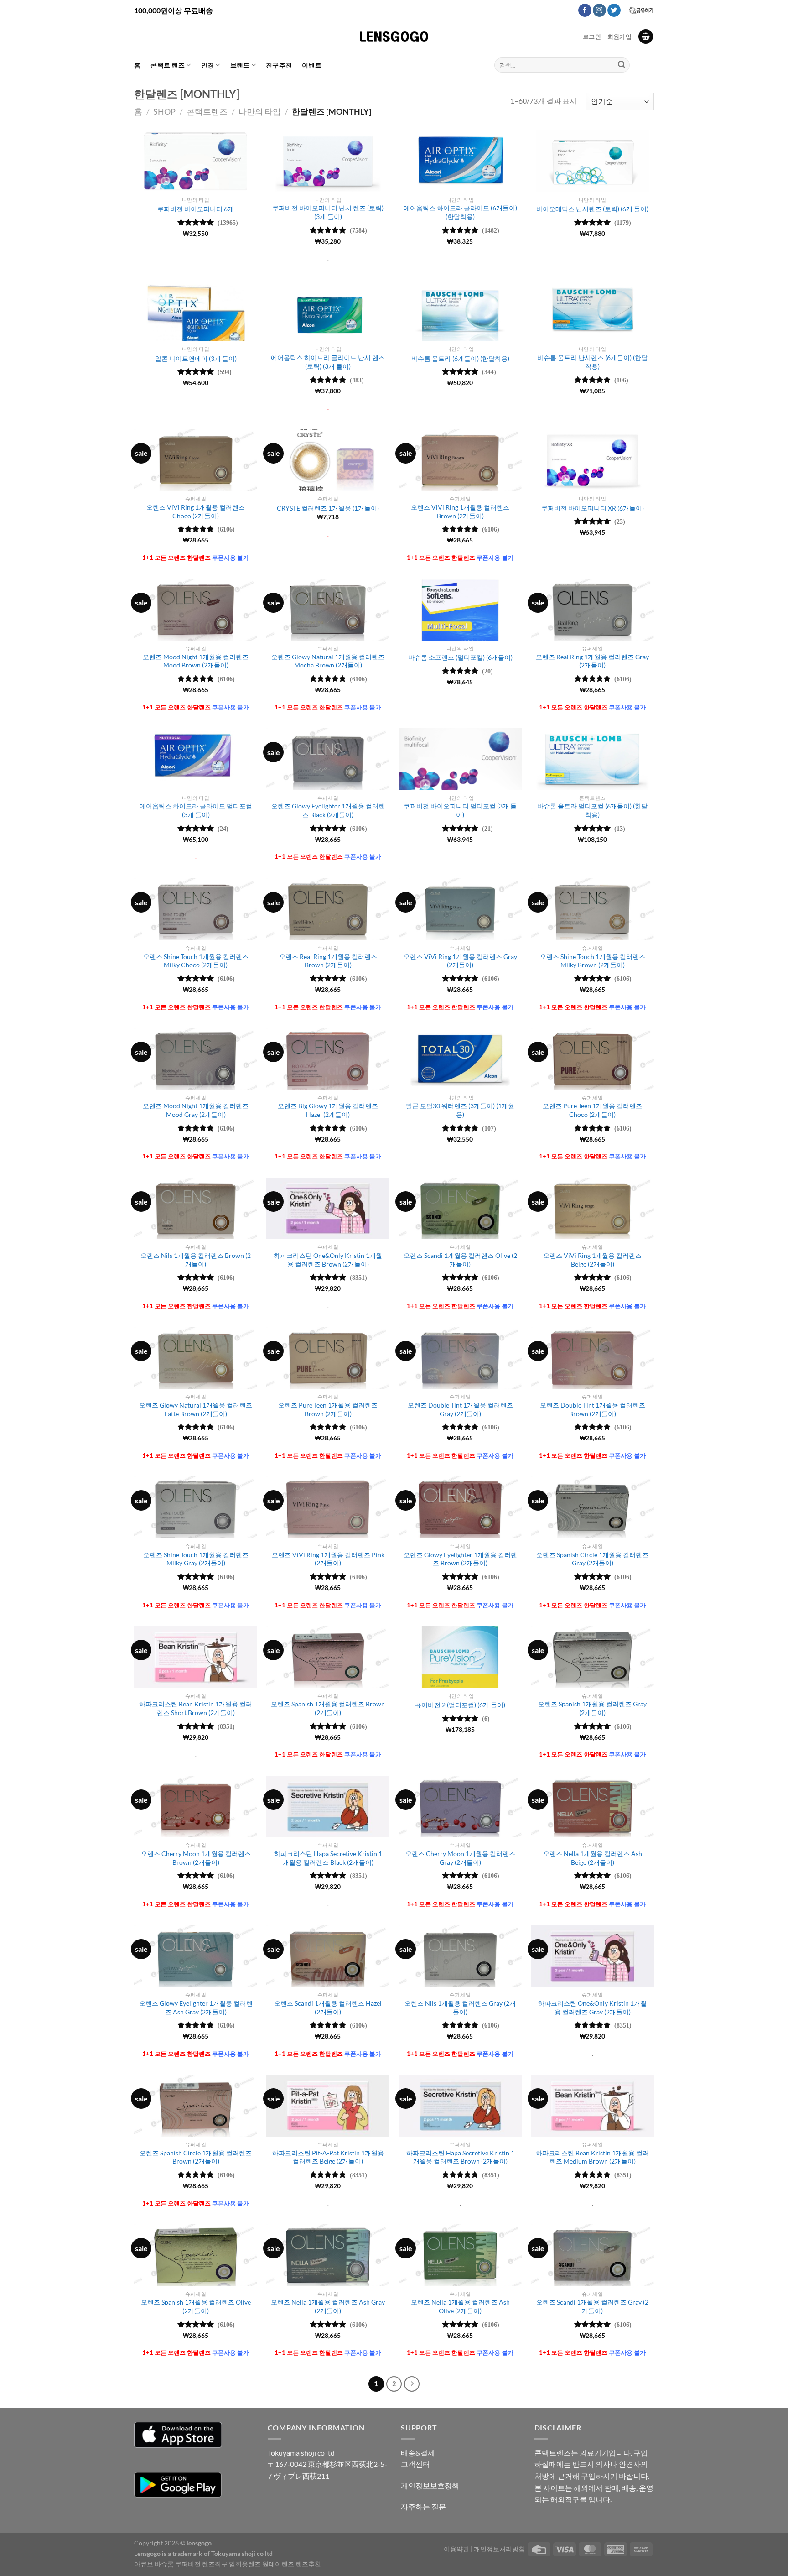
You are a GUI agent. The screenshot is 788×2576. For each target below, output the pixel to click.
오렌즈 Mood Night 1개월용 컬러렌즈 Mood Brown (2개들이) (196, 661)
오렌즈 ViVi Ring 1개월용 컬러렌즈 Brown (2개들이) (460, 511)
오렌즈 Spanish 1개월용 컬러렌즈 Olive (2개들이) (196, 2306)
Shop (164, 111)
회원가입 (620, 37)
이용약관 (456, 2549)
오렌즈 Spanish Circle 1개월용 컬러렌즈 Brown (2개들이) (196, 2157)
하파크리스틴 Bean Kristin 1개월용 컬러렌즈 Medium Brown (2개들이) (592, 2157)
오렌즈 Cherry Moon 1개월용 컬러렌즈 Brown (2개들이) (196, 1858)
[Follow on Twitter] (614, 10)
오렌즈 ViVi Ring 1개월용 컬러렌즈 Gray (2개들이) (460, 961)
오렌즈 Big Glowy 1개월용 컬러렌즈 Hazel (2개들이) (328, 1110)
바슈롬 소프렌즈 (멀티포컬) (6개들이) (460, 657)
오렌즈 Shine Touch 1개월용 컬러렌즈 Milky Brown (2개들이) (593, 961)
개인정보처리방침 (499, 2549)
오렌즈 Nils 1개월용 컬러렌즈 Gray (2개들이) (460, 2008)
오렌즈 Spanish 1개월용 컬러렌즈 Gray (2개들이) (592, 1708)
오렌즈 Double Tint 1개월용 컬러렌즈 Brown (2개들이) (593, 1409)
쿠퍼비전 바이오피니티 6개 (196, 209)
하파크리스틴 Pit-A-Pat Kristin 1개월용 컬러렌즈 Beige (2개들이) (328, 2157)
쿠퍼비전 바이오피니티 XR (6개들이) (593, 508)
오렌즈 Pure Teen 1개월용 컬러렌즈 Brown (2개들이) (328, 1409)
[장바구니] (646, 37)
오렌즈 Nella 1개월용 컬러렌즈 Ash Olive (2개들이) (460, 2306)
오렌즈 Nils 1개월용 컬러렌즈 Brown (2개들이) (196, 1260)
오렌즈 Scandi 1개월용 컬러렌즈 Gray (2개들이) (592, 2306)
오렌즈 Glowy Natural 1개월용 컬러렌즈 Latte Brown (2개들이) (196, 1409)
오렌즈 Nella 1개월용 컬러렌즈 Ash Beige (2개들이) (593, 1858)
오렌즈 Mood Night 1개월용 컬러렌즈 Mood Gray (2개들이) (196, 1110)
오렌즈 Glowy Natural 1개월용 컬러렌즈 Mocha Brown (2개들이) (328, 661)
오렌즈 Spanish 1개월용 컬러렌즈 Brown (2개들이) (328, 1708)
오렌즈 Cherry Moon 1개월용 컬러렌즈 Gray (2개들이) (460, 1858)
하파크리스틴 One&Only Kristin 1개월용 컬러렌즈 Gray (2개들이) (592, 2008)
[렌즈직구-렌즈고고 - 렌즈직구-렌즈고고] (394, 37)
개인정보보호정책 (430, 2485)
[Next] (412, 2384)
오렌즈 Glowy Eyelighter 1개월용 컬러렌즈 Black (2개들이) (328, 810)
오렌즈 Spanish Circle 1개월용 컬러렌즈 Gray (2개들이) (592, 1559)
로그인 (592, 37)
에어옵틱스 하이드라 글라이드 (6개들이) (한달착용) (460, 212)
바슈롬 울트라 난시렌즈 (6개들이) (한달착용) (592, 362)
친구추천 (279, 65)
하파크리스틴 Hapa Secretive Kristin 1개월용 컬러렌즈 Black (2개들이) (328, 1858)
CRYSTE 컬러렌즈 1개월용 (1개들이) (328, 508)
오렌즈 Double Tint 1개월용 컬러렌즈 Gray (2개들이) (460, 1409)
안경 (208, 65)
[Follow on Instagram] (599, 10)
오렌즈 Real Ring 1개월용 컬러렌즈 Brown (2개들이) (328, 961)
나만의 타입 (260, 111)
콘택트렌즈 (207, 111)
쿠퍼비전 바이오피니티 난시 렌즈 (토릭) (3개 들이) (328, 212)
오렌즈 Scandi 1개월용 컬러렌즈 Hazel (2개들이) (328, 2008)
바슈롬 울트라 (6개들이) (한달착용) (460, 358)
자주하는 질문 (423, 2506)
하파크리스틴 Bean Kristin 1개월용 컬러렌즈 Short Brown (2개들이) (196, 1708)
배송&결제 (418, 2453)
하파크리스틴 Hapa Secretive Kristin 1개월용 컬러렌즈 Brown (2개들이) (460, 2157)
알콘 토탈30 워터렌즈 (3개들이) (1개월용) (460, 1110)
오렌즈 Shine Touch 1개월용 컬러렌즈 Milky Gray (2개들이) (196, 1559)
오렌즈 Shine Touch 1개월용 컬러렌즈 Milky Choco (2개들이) (196, 961)
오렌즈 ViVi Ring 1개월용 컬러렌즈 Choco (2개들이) (196, 511)
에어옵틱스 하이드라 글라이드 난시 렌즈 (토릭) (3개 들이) (328, 362)
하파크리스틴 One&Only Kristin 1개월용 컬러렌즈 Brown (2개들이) (328, 1260)
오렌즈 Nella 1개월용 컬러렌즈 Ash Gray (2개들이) (328, 2306)
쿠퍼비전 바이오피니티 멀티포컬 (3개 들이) (460, 810)
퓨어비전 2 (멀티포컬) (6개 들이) (460, 1705)
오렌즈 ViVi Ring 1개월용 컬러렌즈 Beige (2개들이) (592, 1260)
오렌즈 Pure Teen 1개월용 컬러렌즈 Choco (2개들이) (592, 1110)
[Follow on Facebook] (585, 10)
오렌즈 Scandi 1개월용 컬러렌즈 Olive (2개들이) (460, 1260)
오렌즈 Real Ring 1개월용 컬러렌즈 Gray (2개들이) (592, 661)
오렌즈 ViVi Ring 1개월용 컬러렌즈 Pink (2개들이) (328, 1559)
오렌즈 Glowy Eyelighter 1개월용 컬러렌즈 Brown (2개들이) (460, 1559)
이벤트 (312, 65)
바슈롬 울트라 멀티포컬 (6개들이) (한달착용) (592, 810)
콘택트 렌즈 (168, 65)
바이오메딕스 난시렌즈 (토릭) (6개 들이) (592, 209)
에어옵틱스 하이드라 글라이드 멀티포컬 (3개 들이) (196, 810)
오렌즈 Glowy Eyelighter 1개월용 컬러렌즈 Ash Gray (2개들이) (196, 2008)
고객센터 (415, 2464)
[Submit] (622, 65)
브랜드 (240, 65)
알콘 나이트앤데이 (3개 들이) (196, 358)
